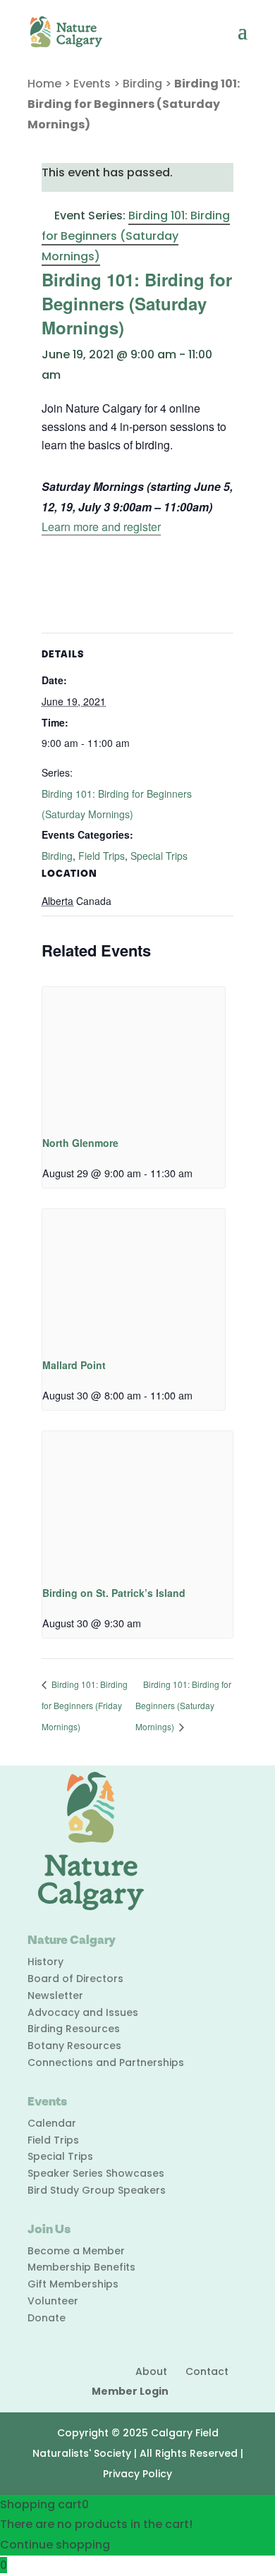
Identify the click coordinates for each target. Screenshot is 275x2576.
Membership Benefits (81, 2267)
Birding (142, 84)
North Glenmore (80, 1143)
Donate (47, 2318)
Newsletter (55, 1995)
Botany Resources (74, 2046)
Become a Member (76, 2251)
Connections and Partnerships (106, 2062)
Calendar (52, 2123)
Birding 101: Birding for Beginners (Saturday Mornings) (183, 1706)
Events (92, 84)
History (45, 1962)
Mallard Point (74, 1365)
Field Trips (102, 856)
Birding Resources (74, 2029)
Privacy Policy (137, 2474)
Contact (207, 2371)
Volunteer (53, 2301)
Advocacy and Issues (83, 2012)
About (151, 2371)
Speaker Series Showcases (96, 2173)
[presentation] (134, 1055)
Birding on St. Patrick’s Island (114, 1593)
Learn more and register (101, 527)
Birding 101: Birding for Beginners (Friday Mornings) (85, 1706)
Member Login (130, 2391)
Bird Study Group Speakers (97, 2190)
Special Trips (159, 856)
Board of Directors (75, 1979)
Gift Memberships (73, 2284)
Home (44, 84)
